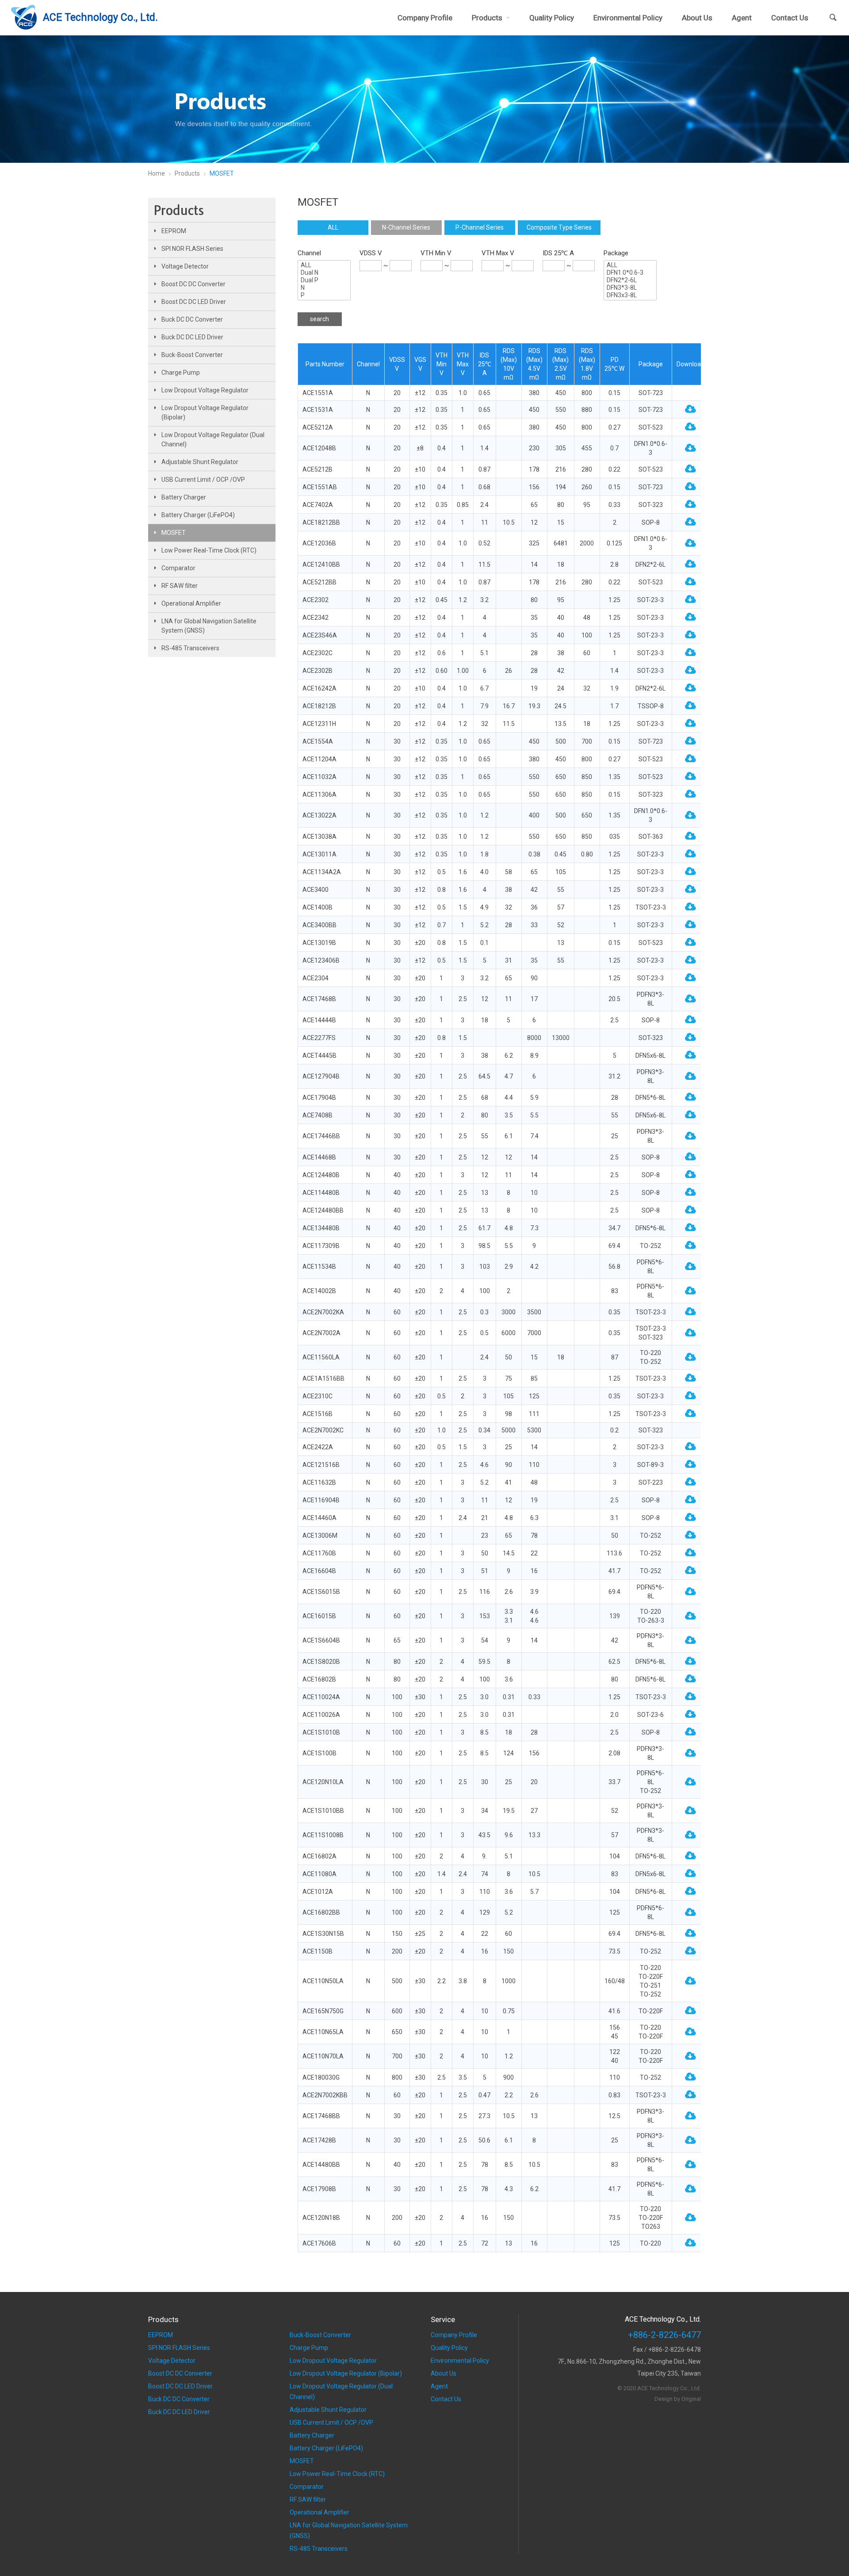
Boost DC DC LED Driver (194, 302)
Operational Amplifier (191, 603)
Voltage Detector (185, 266)
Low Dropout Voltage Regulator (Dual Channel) (213, 440)
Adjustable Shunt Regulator (200, 462)
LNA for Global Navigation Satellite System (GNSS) (209, 626)
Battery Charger (184, 497)
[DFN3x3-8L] (630, 295)
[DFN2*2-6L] (630, 280)
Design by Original (678, 2399)
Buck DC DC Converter (192, 319)
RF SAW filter (180, 586)
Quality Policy (552, 18)
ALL (333, 227)
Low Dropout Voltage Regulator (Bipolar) (205, 413)
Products (487, 18)
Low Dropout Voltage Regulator (205, 390)
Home (157, 173)
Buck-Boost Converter (192, 355)
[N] (324, 288)
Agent (742, 18)
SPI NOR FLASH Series (192, 249)
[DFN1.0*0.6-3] (630, 273)
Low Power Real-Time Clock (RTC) (209, 550)
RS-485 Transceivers (190, 648)
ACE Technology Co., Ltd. (100, 17)
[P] (324, 295)
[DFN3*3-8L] (630, 288)
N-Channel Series (406, 227)
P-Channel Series (480, 227)
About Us (697, 18)
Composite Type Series (559, 227)
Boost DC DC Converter (193, 284)
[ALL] (324, 265)
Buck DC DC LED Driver (192, 337)
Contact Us (790, 18)
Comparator (178, 568)
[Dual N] (324, 273)
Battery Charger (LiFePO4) (198, 515)
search (319, 319)
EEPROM (174, 231)
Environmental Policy (628, 18)
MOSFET (174, 533)
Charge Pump (181, 372)
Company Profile (425, 18)
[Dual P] (324, 280)
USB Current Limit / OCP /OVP (203, 480)
